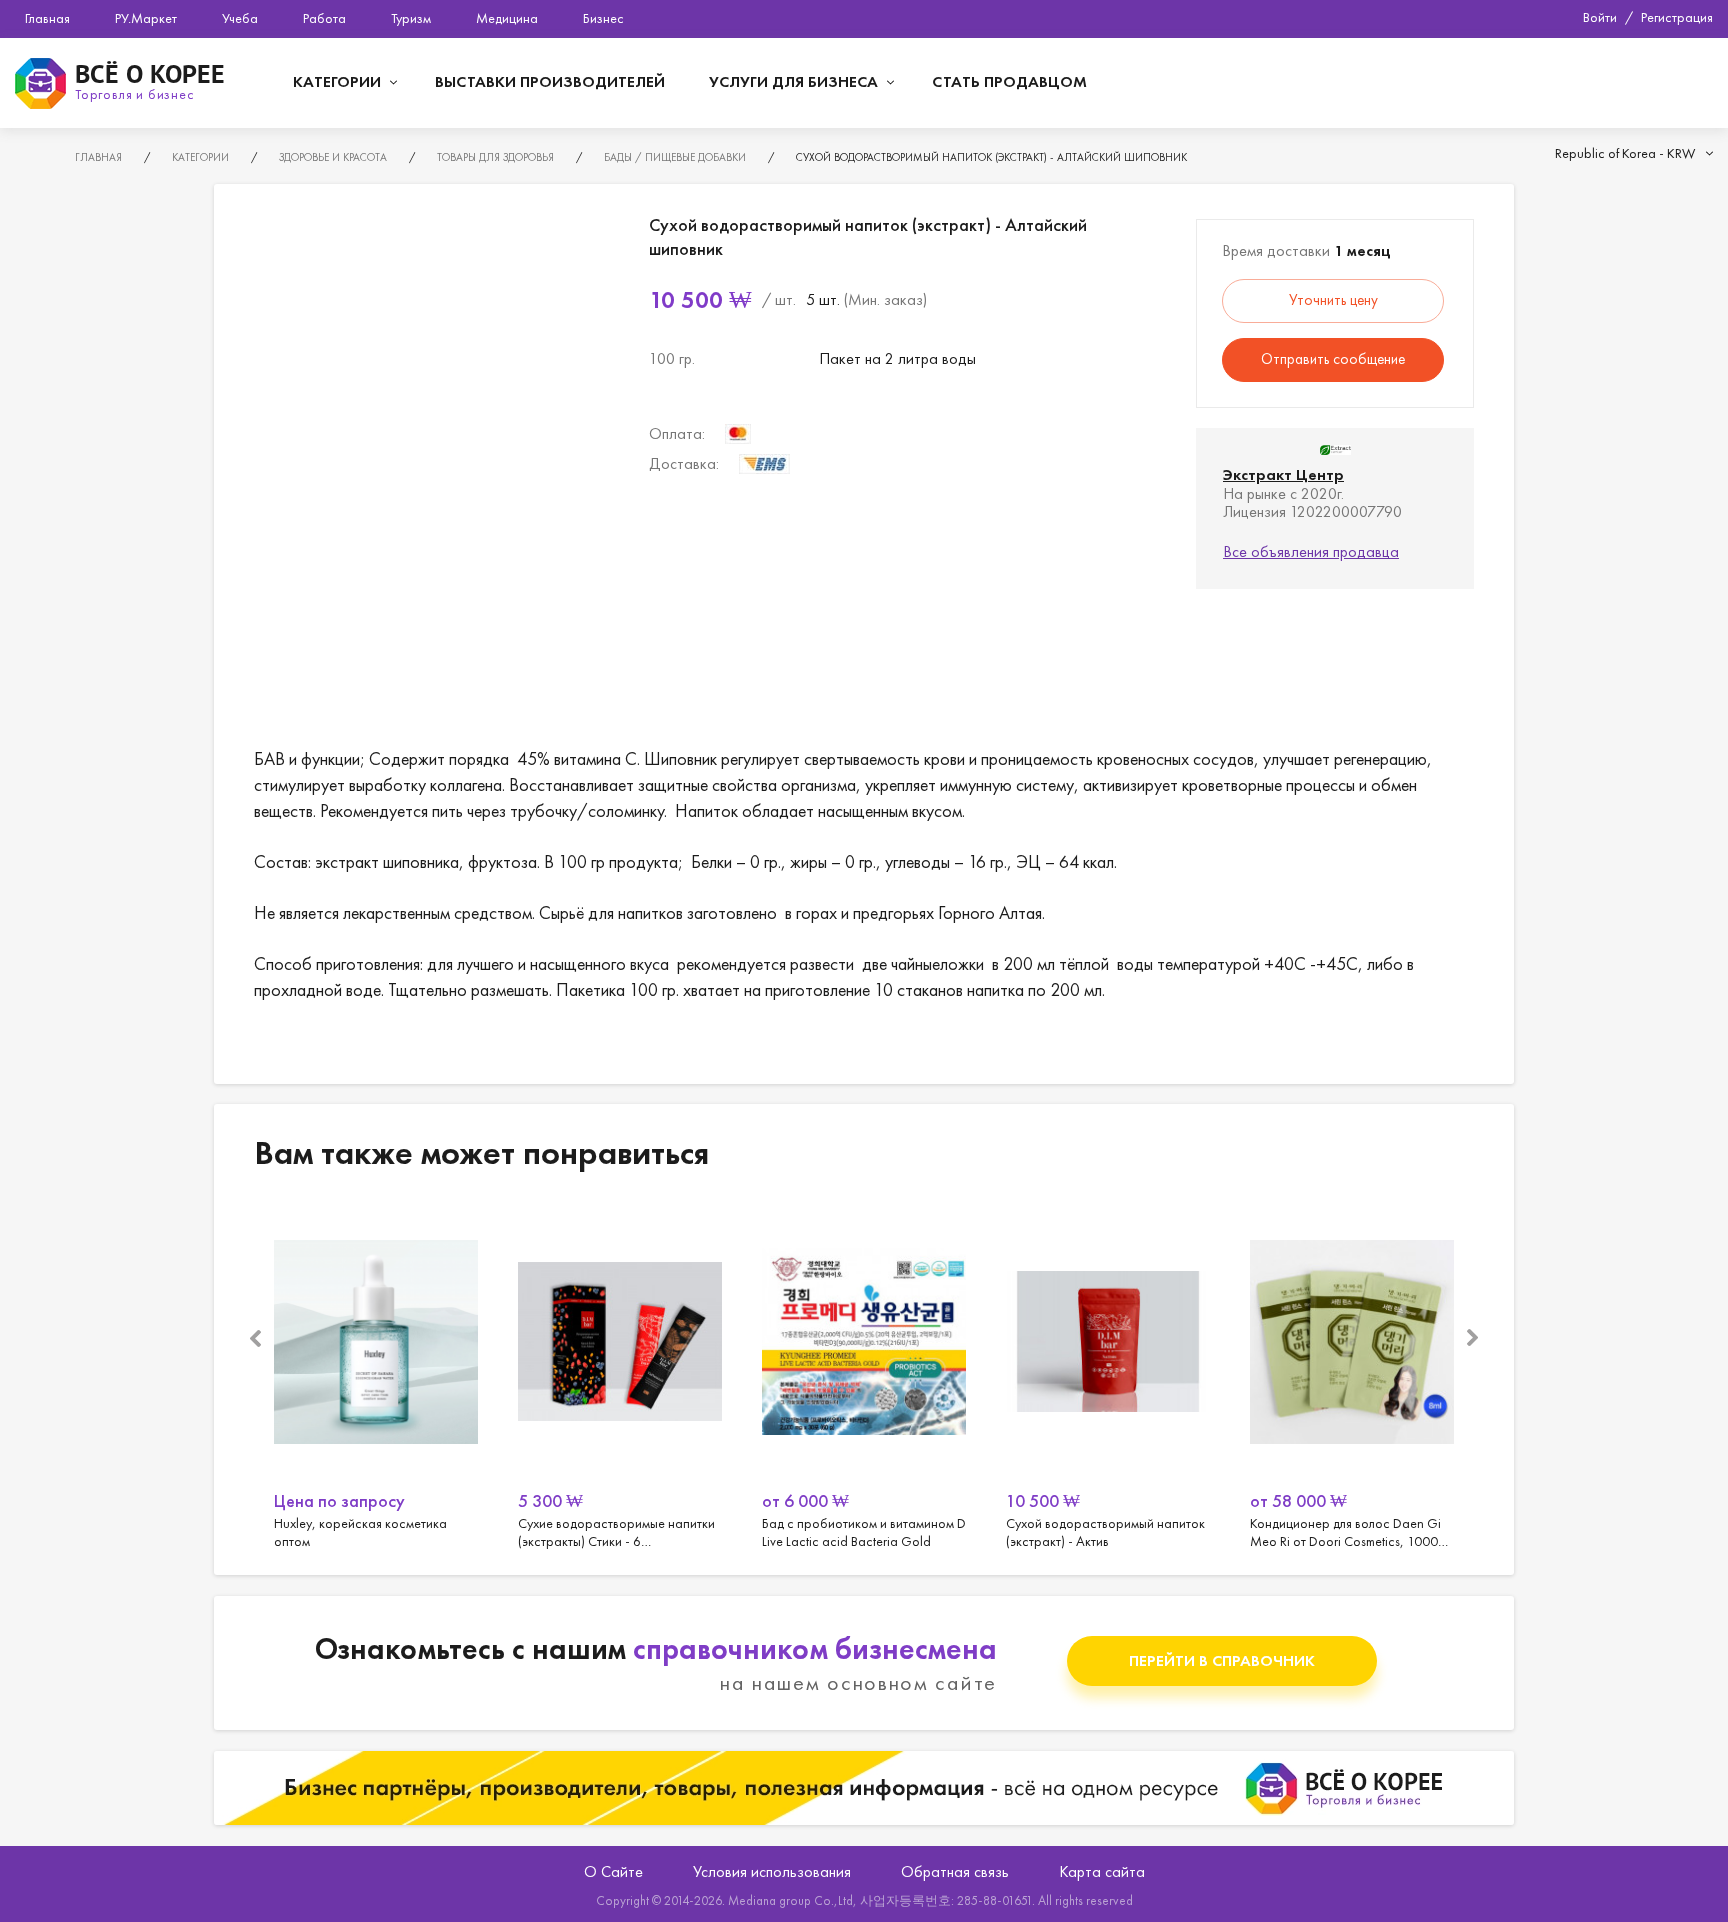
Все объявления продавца (1311, 551)
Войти (1600, 17)
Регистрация (1677, 17)
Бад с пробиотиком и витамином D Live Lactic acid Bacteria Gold (864, 1377)
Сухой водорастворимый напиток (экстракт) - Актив (1108, 1377)
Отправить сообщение (1333, 359)
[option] (376, 1377)
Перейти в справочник (1222, 1660)
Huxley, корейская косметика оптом (376, 1377)
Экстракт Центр (1283, 474)
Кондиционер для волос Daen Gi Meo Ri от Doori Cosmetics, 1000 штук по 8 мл (1352, 1377)
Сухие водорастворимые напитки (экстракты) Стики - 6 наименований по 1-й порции (620, 1377)
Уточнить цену (1333, 300)
